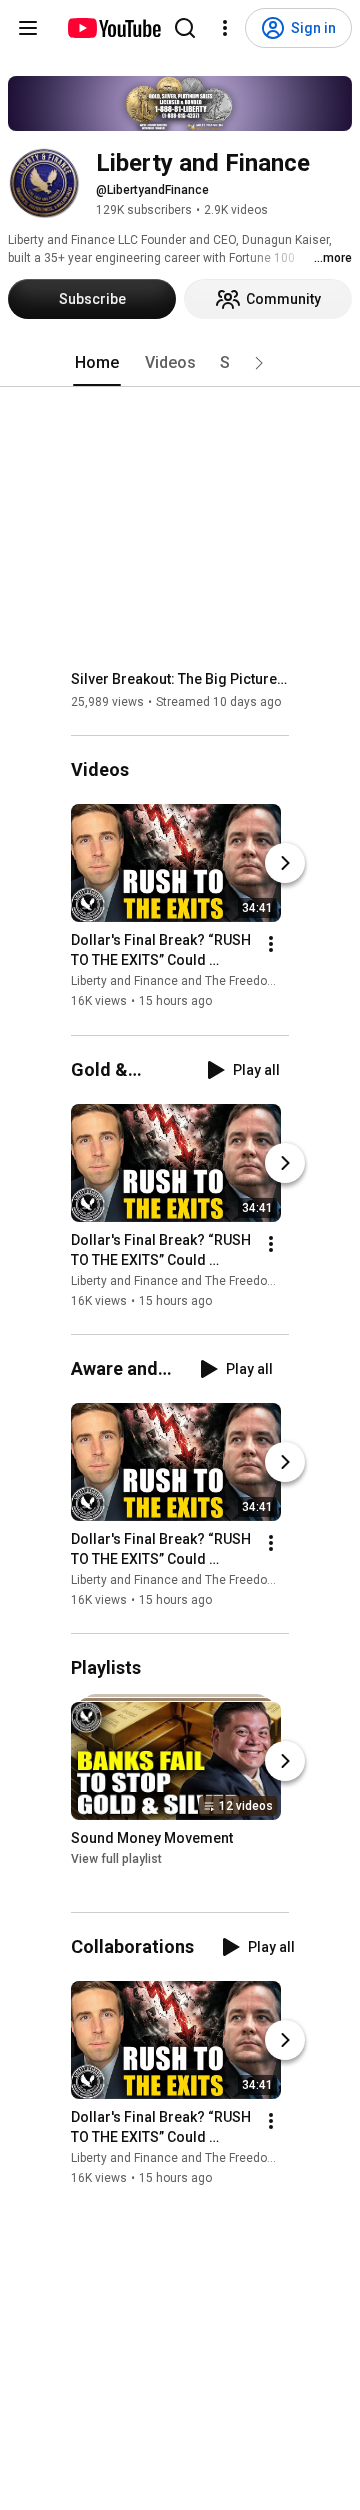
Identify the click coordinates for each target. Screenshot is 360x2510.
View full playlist (116, 1859)
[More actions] (271, 945)
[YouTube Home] (113, 28)
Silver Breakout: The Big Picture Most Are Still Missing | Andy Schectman (180, 679)
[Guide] (28, 28)
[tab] (97, 363)
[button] (259, 363)
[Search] (185, 28)
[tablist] (180, 363)
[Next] (285, 864)
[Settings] (225, 28)
